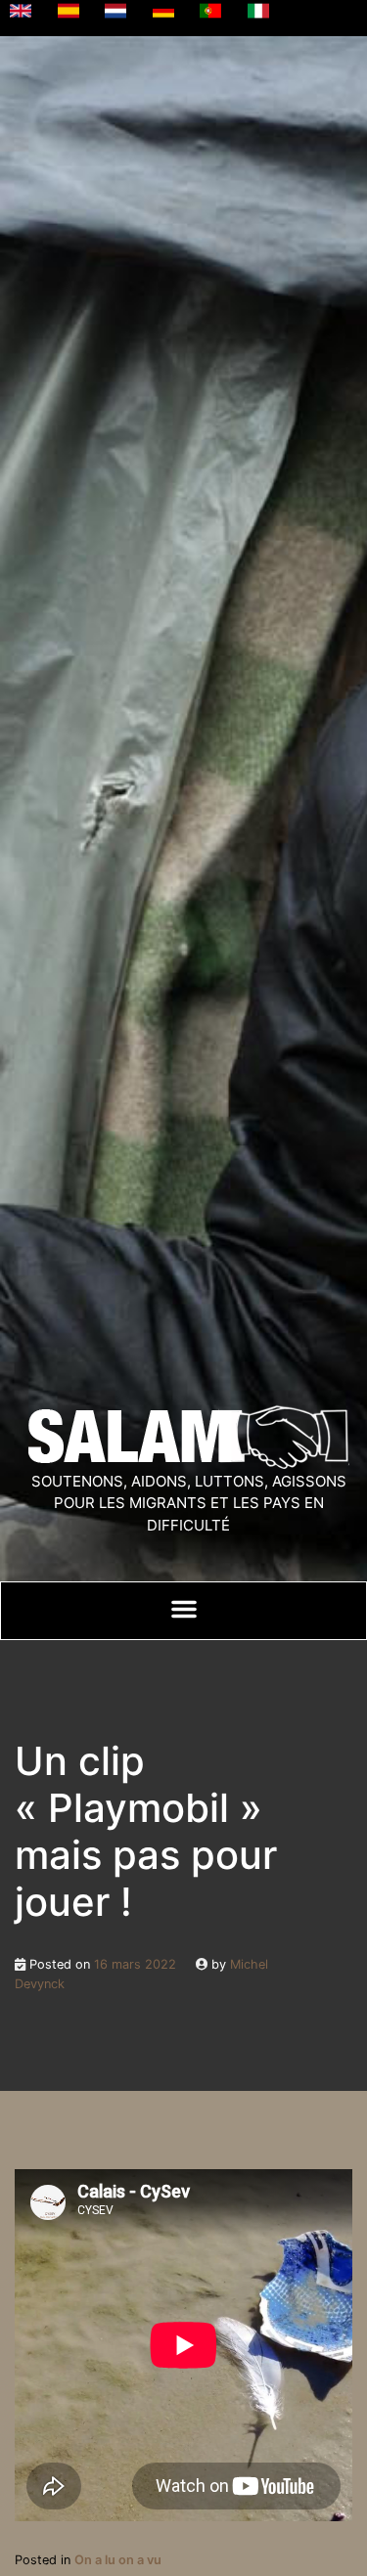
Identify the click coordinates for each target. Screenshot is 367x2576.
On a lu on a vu (118, 2560)
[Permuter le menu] (184, 1609)
